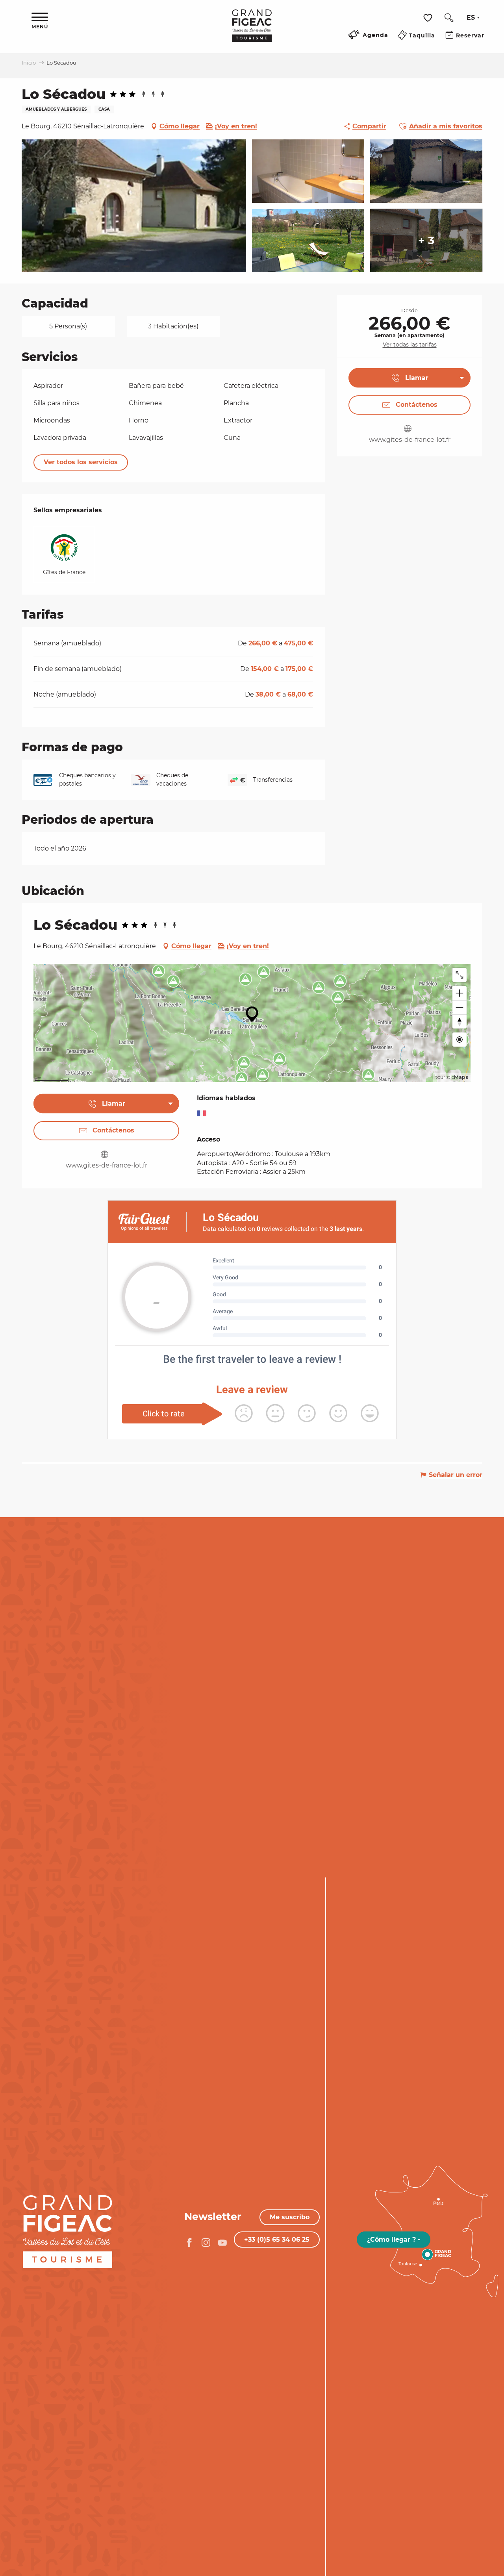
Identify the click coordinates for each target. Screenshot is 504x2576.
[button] (449, 18)
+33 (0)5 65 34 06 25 (277, 2240)
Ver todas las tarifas (410, 345)
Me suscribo (290, 2217)
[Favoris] (429, 18)
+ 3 (426, 240)
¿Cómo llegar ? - (394, 2240)
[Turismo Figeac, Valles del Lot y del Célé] (252, 31)
